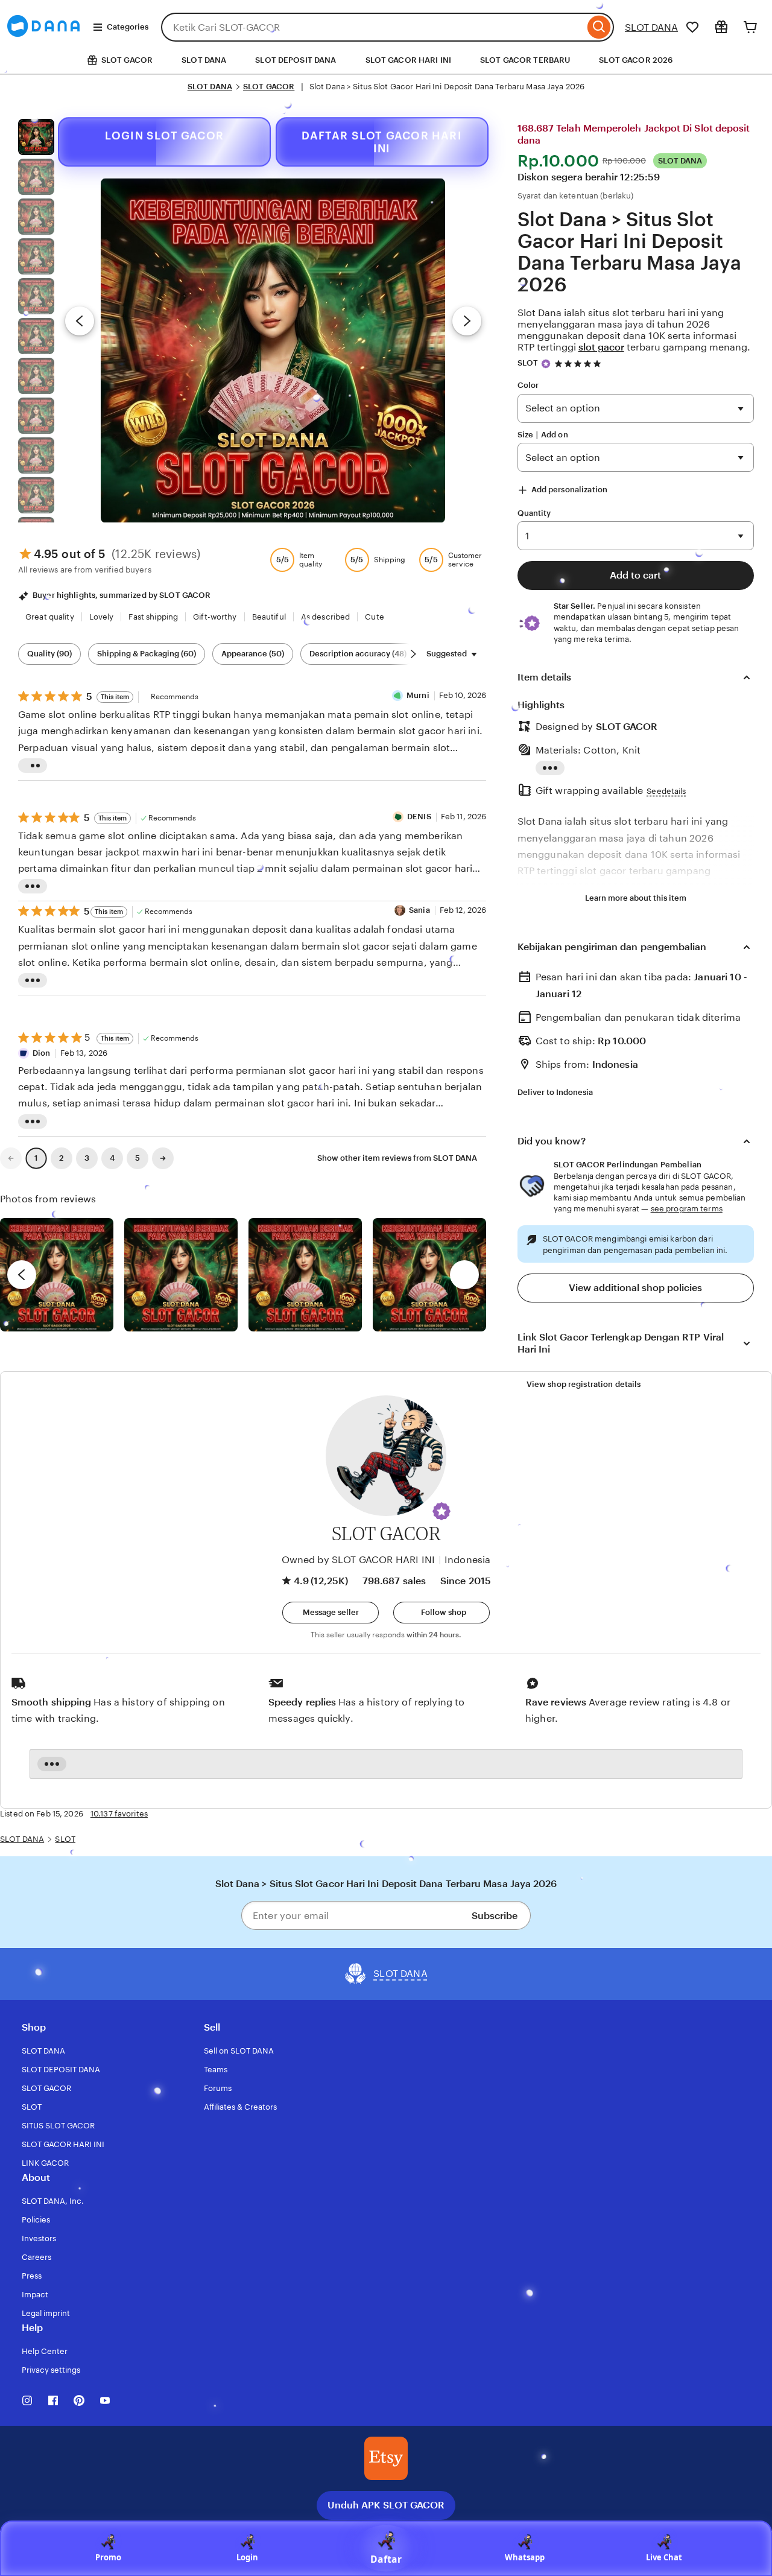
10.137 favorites (119, 1814)
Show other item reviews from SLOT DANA (397, 1158)
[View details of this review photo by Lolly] (57, 1275)
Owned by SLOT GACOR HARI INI (358, 1560)
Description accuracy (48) (358, 654)
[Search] (599, 27)
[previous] (22, 1275)
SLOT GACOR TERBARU (525, 60)
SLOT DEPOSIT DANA (296, 60)
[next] (464, 1275)
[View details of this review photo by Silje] (305, 1275)
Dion (42, 1053)
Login (247, 2557)
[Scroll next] (413, 654)
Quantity (534, 513)
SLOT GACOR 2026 (636, 60)
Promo (108, 2557)
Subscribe (495, 1916)
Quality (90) (49, 654)
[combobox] (373, 27)
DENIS (419, 817)
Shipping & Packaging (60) (147, 654)
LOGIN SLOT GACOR (164, 135)
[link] (11, 1158)
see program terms (687, 1209)
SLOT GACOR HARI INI (408, 60)
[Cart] (750, 27)
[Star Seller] (546, 364)
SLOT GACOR (269, 87)
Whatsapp (525, 2557)
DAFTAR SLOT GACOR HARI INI (381, 141)
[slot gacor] (43, 41)
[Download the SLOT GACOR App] (386, 2458)
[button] (441, 1511)
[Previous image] (80, 321)
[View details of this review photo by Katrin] (429, 1275)
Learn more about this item (636, 898)
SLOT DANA (651, 27)
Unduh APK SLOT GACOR (386, 2505)
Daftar (386, 2559)
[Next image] (467, 321)
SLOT (528, 363)
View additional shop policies (635, 1288)
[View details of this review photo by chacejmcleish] (181, 1275)
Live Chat (664, 2557)
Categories (128, 27)
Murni (418, 695)
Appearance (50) (253, 654)
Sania (419, 910)
